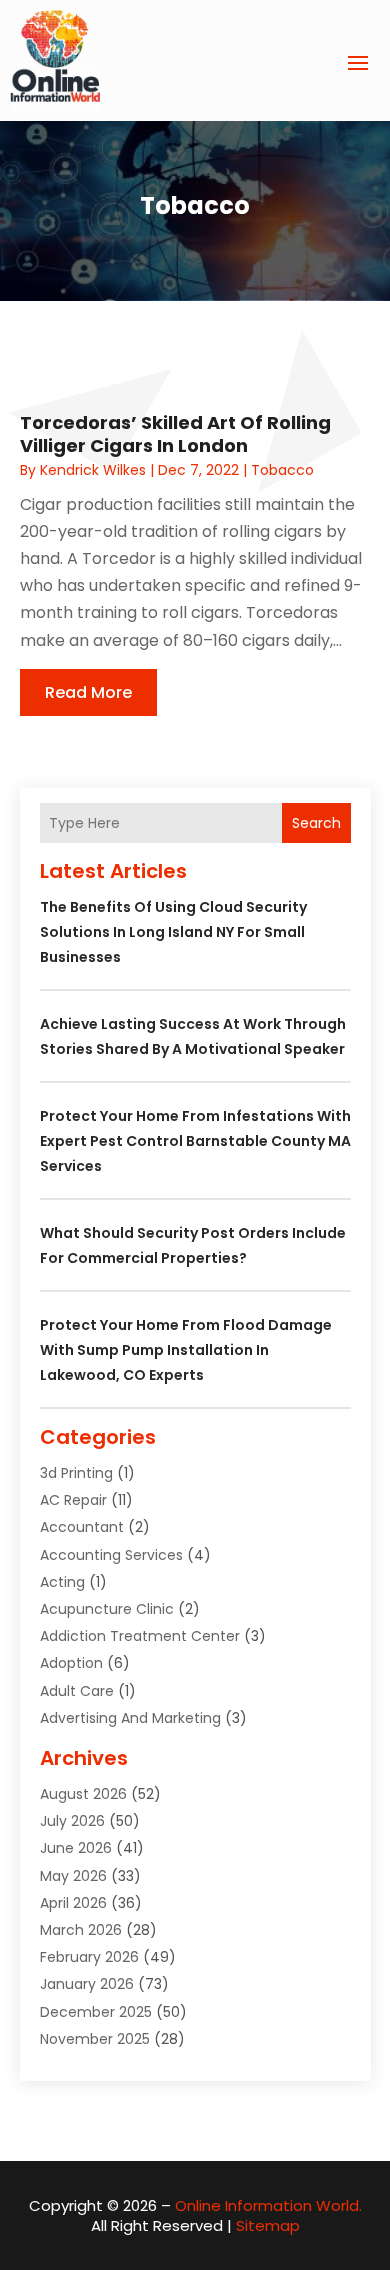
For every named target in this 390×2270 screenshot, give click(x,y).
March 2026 (81, 1930)
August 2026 (83, 1794)
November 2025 (95, 2039)
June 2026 (76, 1848)
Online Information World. (268, 2205)
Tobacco (282, 470)
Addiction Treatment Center (140, 1636)
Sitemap (268, 2225)
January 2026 (87, 1984)
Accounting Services (111, 1555)
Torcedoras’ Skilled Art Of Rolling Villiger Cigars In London (175, 434)
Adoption (71, 1663)
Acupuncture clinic (107, 1609)
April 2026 (73, 1903)
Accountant (82, 1527)
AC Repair (73, 1500)
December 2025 (96, 2012)
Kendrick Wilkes (93, 470)
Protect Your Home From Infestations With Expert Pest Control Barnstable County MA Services (195, 1141)
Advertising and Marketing (130, 1718)
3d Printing (76, 1473)
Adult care (77, 1691)
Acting (62, 1582)
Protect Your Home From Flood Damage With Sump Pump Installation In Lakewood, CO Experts (186, 1350)
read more (88, 692)
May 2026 (73, 1876)
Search (316, 823)
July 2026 (72, 1821)
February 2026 (89, 1957)
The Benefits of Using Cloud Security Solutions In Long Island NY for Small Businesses (173, 932)
